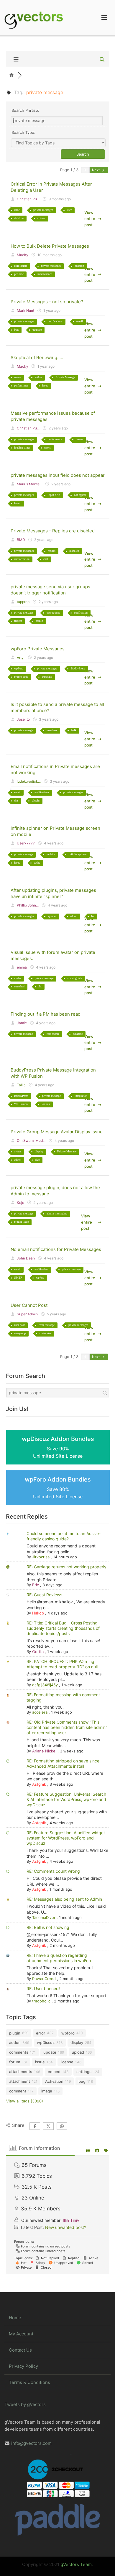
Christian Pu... (28, 199)
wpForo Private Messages (38, 649)
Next (96, 170)
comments (19, 2052)
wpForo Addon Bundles (58, 1488)
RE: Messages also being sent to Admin (64, 1899)
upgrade (37, 330)
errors (47, 448)
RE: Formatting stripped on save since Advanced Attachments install (63, 1763)
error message (47, 1325)
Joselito (23, 719)
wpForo (19, 668)
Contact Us (20, 2350)
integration (81, 1096)
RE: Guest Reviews (44, 1595)
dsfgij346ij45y (45, 1685)
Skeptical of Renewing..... (37, 358)
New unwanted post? (66, 2227)
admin (39, 621)
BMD (21, 540)
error (17, 210)
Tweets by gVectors (25, 2404)
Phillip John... (28, 905)
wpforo (40, 1278)
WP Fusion (21, 1104)
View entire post (90, 219)
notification (81, 613)
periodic (19, 274)
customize (45, 1333)
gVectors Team (76, 2564)
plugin (36, 800)
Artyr (21, 658)
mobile (51, 854)
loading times (22, 448)
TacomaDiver (44, 1917)
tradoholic (41, 2001)
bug (16, 330)
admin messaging (57, 1213)
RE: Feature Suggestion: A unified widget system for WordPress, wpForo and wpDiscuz (66, 1838)
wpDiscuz (46, 2042)
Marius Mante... (29, 484)
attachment (20, 2081)
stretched (19, 986)
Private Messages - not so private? (47, 302)
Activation (54, 2081)
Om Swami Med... (31, 1140)
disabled (74, 551)
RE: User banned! (43, 1988)
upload (78, 2052)
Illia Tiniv (71, 2220)
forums (46, 1104)
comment (18, 2091)
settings (84, 2072)
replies (52, 551)
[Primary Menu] (104, 18)
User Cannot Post (29, 1305)
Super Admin (27, 1314)
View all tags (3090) (25, 2101)
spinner (52, 916)
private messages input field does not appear (58, 475)
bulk (74, 730)
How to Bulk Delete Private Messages (50, 246)
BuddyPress (78, 668)
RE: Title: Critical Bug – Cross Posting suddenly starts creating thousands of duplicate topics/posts (63, 1628)
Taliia (21, 1085)
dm (16, 800)
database (78, 1034)
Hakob (38, 1613)
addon (38, 377)
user (69, 210)
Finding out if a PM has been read (46, 1014)
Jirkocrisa (41, 1557)
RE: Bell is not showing (48, 1927)
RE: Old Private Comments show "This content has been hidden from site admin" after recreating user (67, 1727)
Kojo (20, 1203)
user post (19, 1325)
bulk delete (21, 266)
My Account (21, 2334)
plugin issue (21, 1222)
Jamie (22, 1023)
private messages (43, 210)
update (50, 2052)
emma (22, 967)
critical (41, 218)
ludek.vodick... (29, 781)
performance (21, 385)
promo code (21, 677)
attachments (21, 2072)
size (37, 1160)
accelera (40, 1712)
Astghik (39, 1784)
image (47, 2091)
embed (54, 2072)
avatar (18, 978)
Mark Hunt (26, 310)
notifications (55, 321)
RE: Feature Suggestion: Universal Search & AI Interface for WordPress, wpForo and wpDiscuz (66, 1799)
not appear (80, 495)
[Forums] (12, 75)
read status (53, 1034)
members (52, 730)
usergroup (20, 1333)
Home (15, 2318)
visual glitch (75, 978)
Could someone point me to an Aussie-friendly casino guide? (64, 1536)
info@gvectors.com (31, 2443)
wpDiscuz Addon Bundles (58, 1447)
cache (37, 863)
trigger (18, 621)
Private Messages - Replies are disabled (53, 531)
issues (79, 439)
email (80, 321)
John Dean (26, 1258)
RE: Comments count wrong (53, 1871)
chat (46, 559)
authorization (22, 559)
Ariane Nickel (44, 1751)
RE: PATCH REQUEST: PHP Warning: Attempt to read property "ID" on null (62, 1664)
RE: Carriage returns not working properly (66, 1567)
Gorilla (38, 1652)
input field (54, 495)
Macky (23, 255)
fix (93, 916)
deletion (19, 218)
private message (23, 613)
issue (45, 385)
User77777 (26, 843)
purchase (47, 677)
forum (18, 503)
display (39, 1151)
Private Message (65, 377)
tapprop (23, 602)
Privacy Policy (23, 2366)
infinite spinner (78, 854)
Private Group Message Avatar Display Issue (57, 1132)
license (67, 2062)
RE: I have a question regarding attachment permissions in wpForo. (60, 1958)
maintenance (45, 274)
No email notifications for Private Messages (56, 1249)
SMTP (18, 1278)
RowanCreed (44, 1979)
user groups (53, 613)
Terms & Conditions (29, 2382)
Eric (36, 1585)
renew (18, 377)
